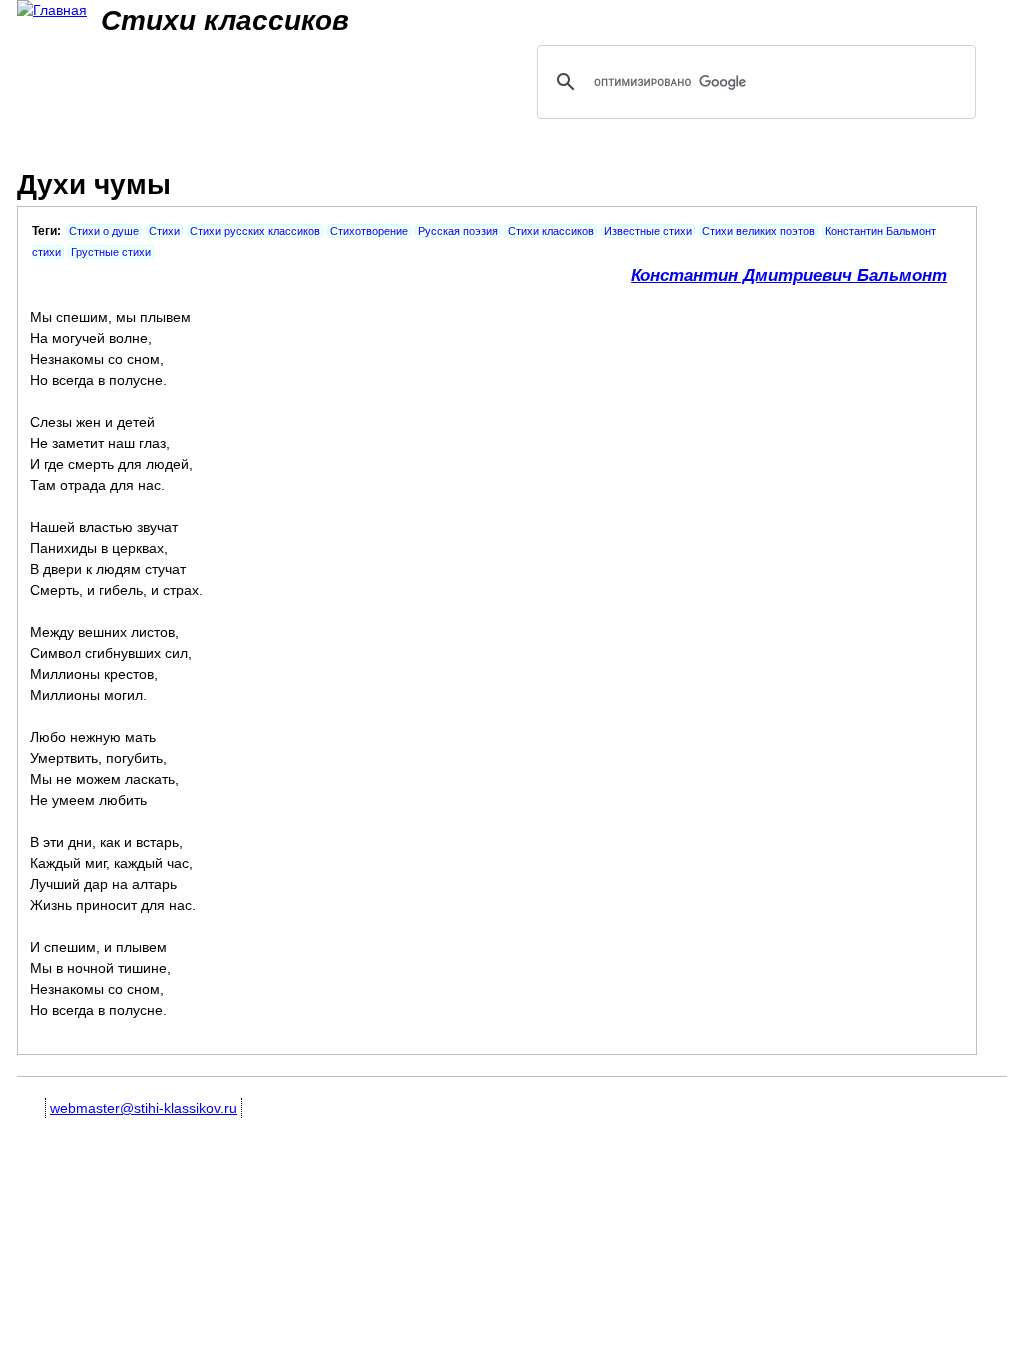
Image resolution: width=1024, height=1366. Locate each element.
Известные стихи (648, 231)
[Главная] (52, 10)
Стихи (164, 231)
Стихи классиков (551, 231)
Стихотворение (369, 231)
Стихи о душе (104, 231)
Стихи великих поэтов (758, 231)
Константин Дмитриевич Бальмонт (789, 275)
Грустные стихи (111, 252)
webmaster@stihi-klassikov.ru (143, 1108)
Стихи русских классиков (255, 231)
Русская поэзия (458, 231)
